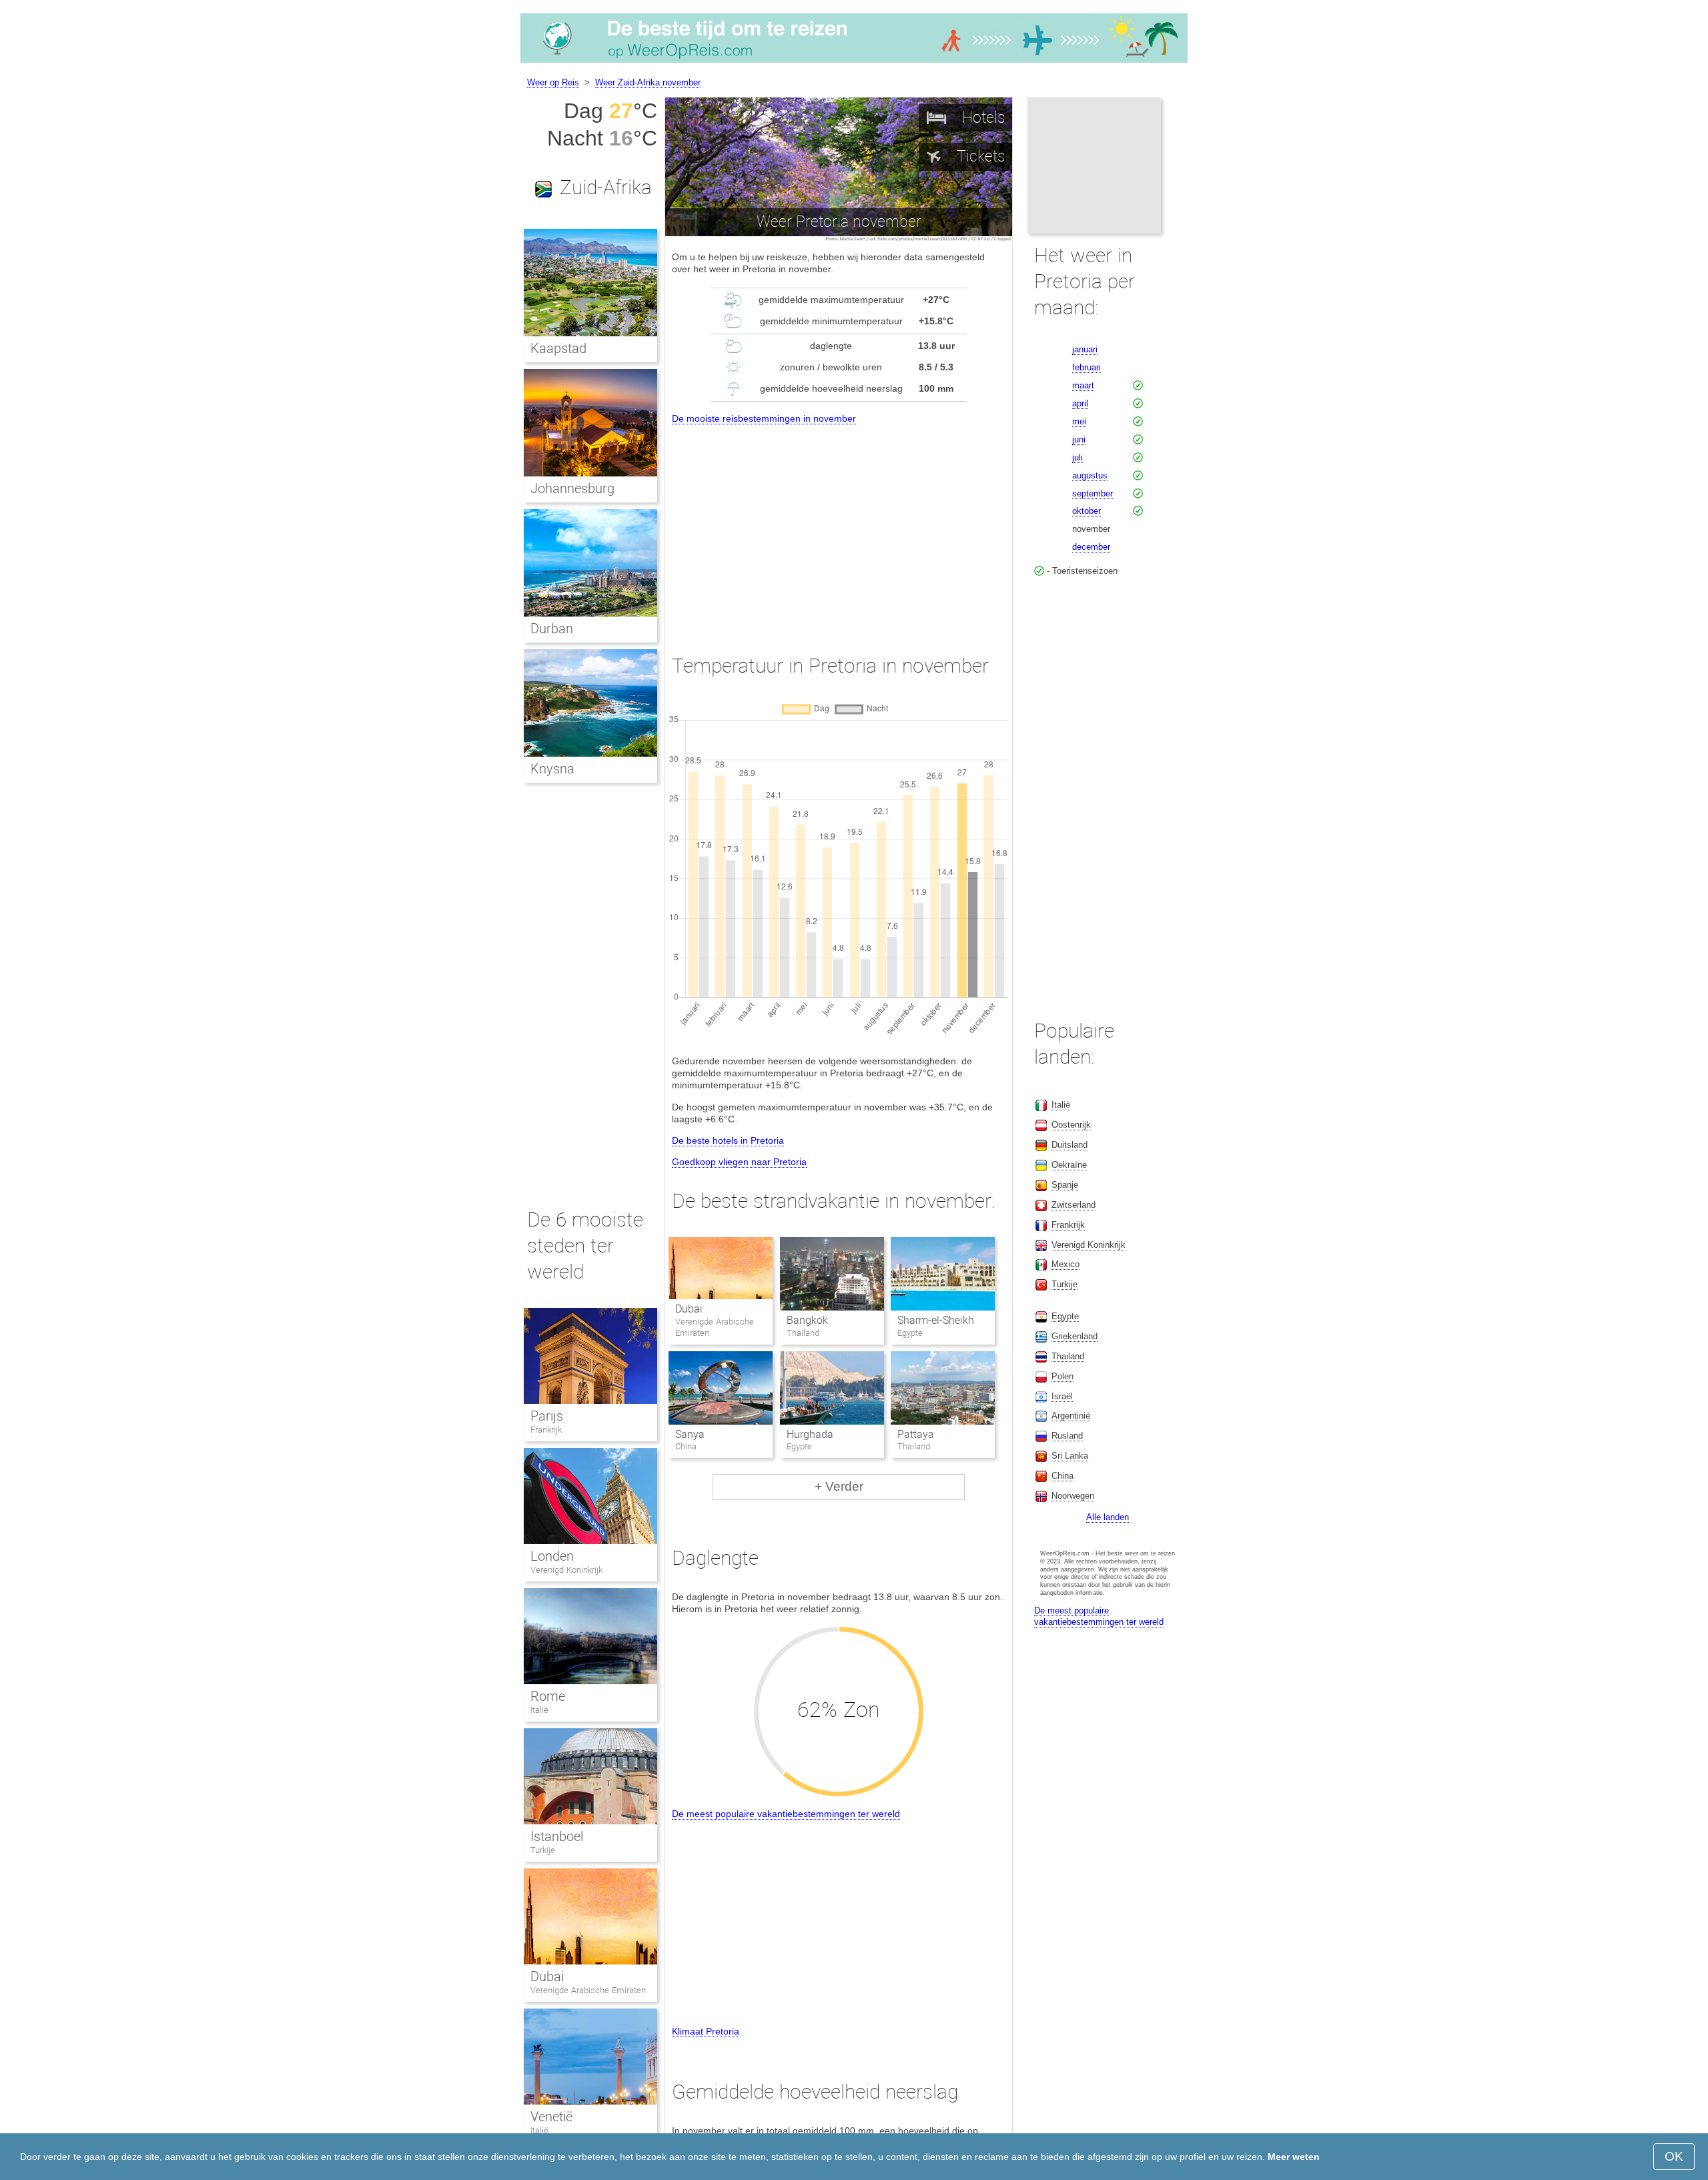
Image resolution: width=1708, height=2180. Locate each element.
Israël (1062, 1396)
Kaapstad (558, 348)
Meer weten (1294, 2157)
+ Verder (839, 1486)
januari (1085, 349)
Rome (548, 1696)
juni (1079, 439)
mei (1079, 421)
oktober (1087, 511)
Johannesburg (572, 488)
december (1091, 547)
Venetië (551, 2117)
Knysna (552, 769)
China (1062, 1476)
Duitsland (1070, 1145)
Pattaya (916, 1434)
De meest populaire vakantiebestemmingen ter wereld (786, 1814)
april (1080, 403)
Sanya (690, 1434)
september (1093, 493)
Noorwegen (1073, 1496)
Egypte (1065, 1316)
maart (1083, 385)
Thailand (1068, 1356)
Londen (552, 1556)
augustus (1090, 475)
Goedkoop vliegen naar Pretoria (739, 1162)
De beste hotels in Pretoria (728, 1140)
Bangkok (807, 1320)
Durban (552, 629)
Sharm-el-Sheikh (936, 1320)
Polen (1062, 1376)
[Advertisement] (839, 527)
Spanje (1065, 1185)
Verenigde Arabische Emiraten (588, 1990)
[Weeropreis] (854, 63)
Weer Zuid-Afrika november (648, 82)
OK (1674, 2156)
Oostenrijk (1071, 1125)
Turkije (543, 1850)
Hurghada (810, 1434)
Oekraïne (1069, 1165)
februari (1087, 367)
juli (1078, 457)
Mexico (1065, 1264)
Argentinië (1071, 1416)
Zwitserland (1074, 1205)
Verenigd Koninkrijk (566, 1570)
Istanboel (557, 1836)
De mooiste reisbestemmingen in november (764, 418)
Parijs (547, 1416)
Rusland (1067, 1436)
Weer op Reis (553, 82)
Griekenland (1075, 1336)
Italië (539, 1710)
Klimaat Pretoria (706, 2031)
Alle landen (1108, 1517)
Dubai (689, 1309)
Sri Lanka (1070, 1456)
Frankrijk (546, 1430)
